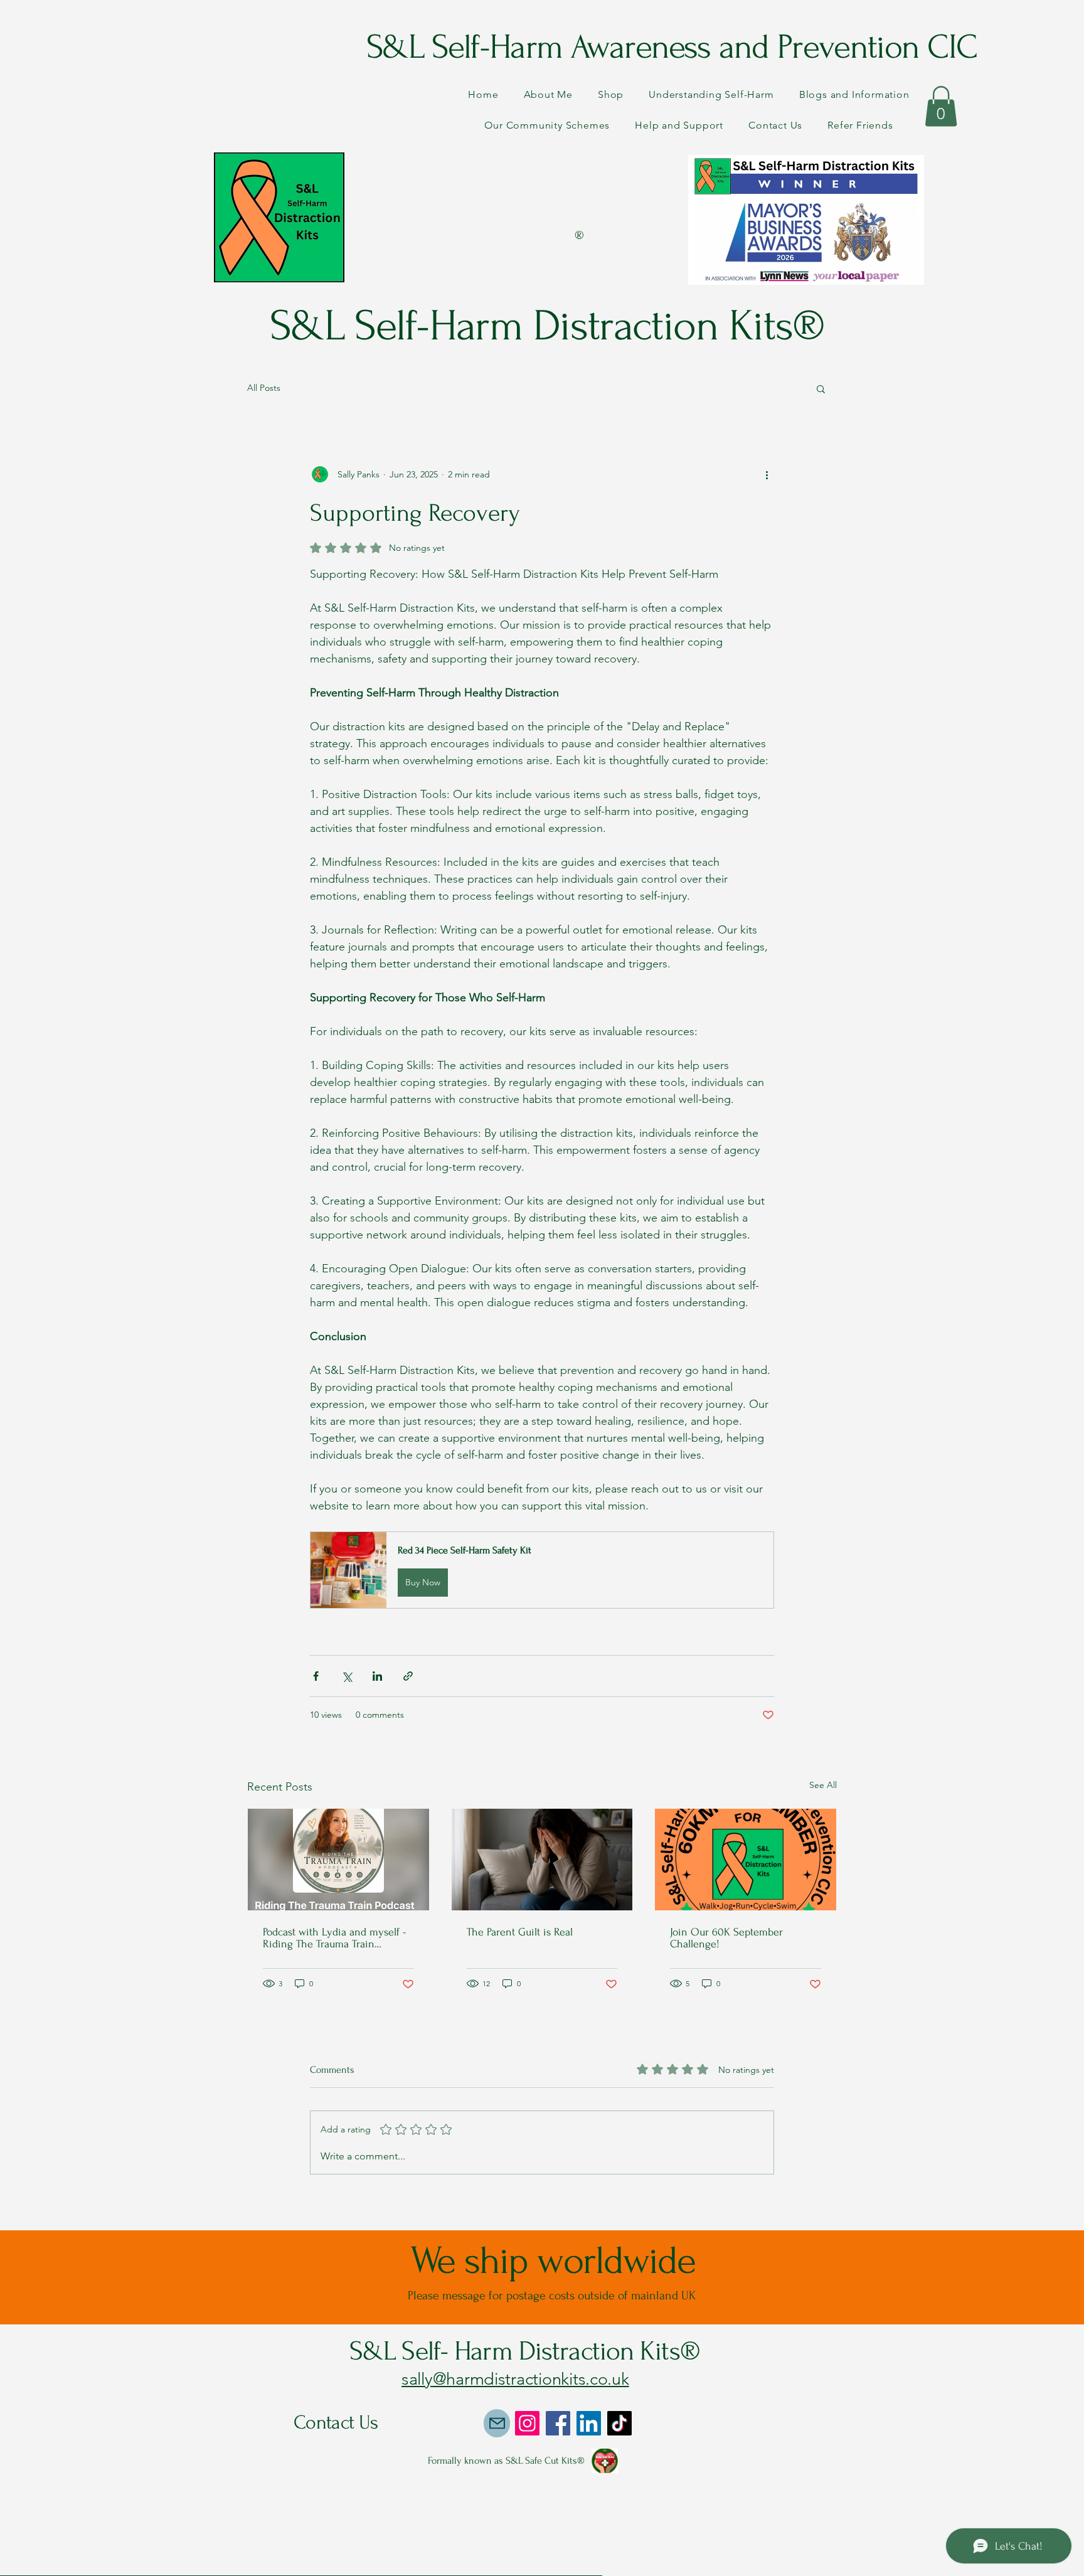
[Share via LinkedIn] (377, 1676)
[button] (941, 106)
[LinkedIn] (589, 2423)
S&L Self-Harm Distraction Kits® (542, 326)
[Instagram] (527, 2423)
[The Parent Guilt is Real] (542, 1860)
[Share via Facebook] (316, 1676)
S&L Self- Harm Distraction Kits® (525, 2351)
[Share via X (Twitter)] (347, 1676)
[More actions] (767, 474)
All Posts (264, 388)
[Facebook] (558, 2423)
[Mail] (497, 2423)
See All (823, 1785)
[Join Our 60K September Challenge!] (746, 1860)
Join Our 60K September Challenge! (726, 1938)
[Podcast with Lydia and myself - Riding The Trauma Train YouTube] (338, 1860)
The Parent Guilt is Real (520, 1932)
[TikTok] (619, 2423)
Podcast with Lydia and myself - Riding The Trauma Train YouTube (334, 1938)
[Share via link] (408, 1676)
